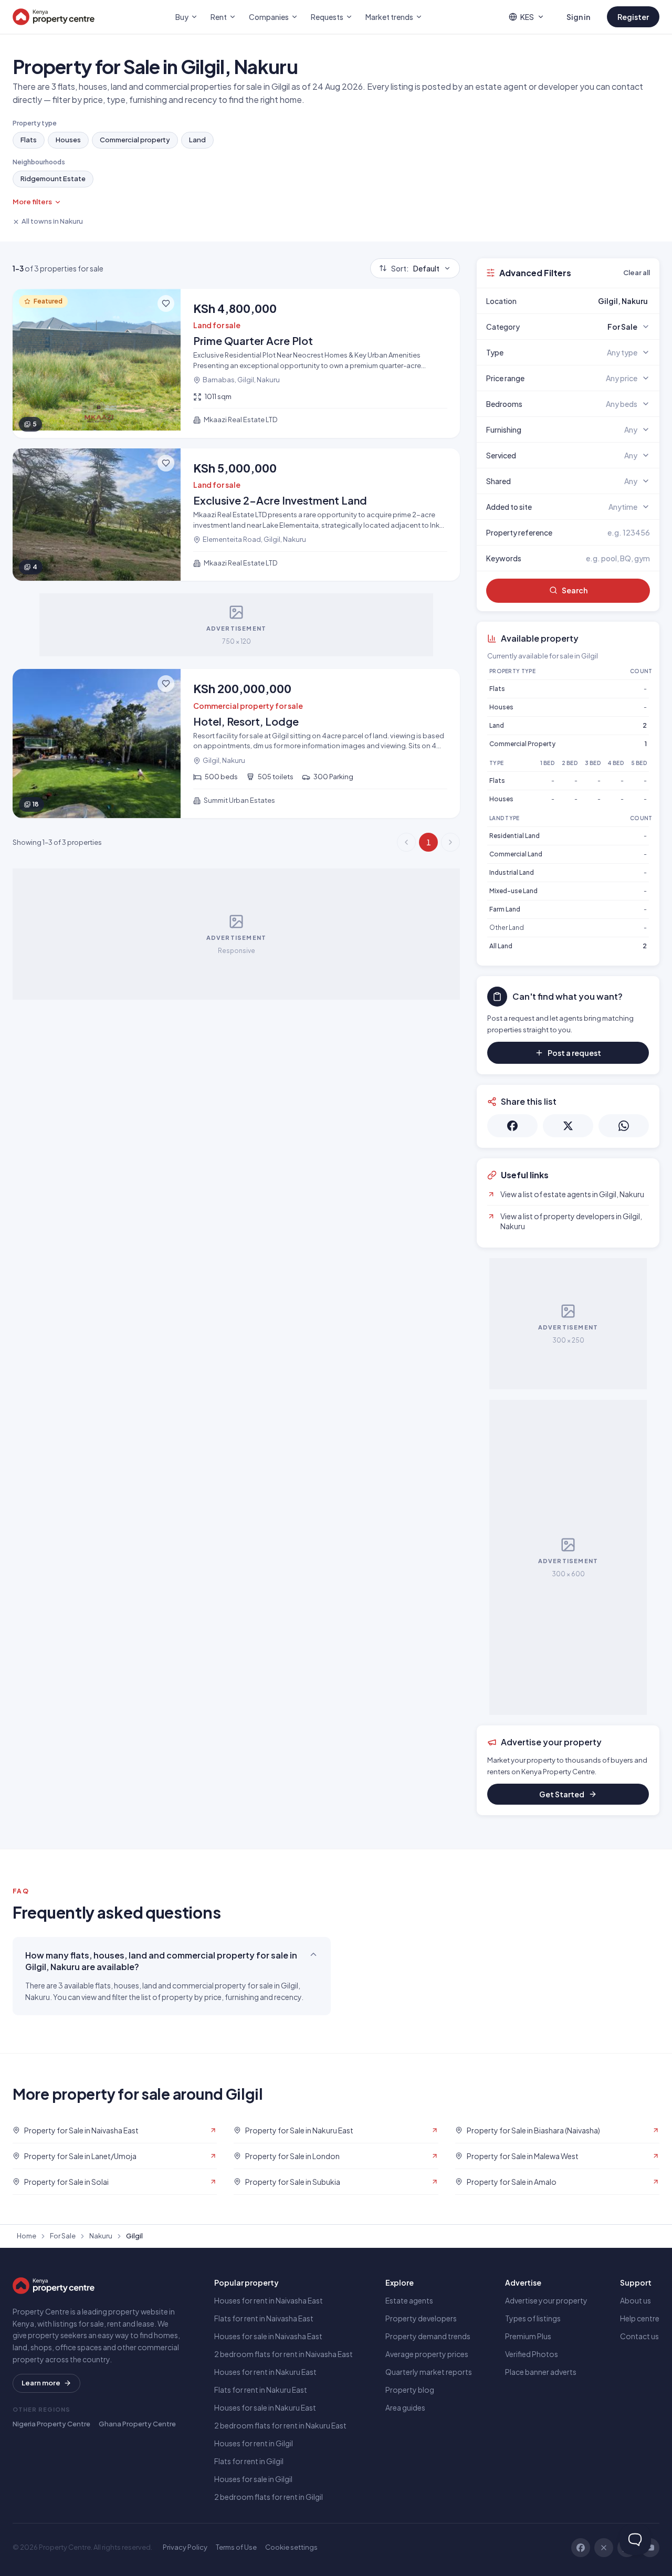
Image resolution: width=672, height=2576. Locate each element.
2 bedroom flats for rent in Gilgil (269, 2497)
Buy (182, 17)
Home (27, 2236)
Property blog (410, 2390)
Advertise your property (546, 2300)
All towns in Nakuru (52, 221)
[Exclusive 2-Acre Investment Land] (236, 515)
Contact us (639, 2336)
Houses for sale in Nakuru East (265, 2407)
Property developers (421, 2318)
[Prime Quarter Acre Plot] (236, 363)
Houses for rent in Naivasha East (269, 2300)
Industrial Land (512, 872)
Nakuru (101, 2236)
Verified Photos (532, 2354)
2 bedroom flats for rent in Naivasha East (283, 2354)
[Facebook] (581, 2548)
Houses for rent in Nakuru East (265, 2372)
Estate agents (409, 2300)
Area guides (405, 2407)
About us (636, 2300)
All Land (501, 946)
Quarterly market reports (429, 2372)
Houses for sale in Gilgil (253, 2479)
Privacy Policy (185, 2547)
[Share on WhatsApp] (624, 1126)
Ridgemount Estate (53, 179)
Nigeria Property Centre (51, 2424)
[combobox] (593, 301)
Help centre (640, 2318)
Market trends (389, 17)
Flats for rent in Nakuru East (261, 2390)
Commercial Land (516, 854)
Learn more (41, 2383)
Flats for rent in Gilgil (249, 2461)
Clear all (637, 273)
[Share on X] (568, 1126)
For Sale (63, 2236)
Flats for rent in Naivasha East (264, 2318)
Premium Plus (528, 2336)
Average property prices (427, 2354)
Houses (68, 140)
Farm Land (505, 909)
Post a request (574, 1053)
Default (415, 268)
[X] (604, 2548)
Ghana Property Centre (137, 2424)
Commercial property (135, 140)
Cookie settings (291, 2547)
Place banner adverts (541, 2372)
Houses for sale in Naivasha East (268, 2336)
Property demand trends (428, 2336)
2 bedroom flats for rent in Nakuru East (280, 2425)
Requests (327, 17)
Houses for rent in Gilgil (254, 2443)
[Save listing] (166, 303)
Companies (269, 17)
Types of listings (533, 2318)
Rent (219, 17)
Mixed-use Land (513, 891)
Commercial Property (522, 744)
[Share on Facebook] (512, 1126)
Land (197, 140)
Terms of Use (236, 2547)
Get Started (562, 1794)
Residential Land (514, 836)
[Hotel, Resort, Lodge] (236, 744)
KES (527, 17)
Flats (29, 140)
